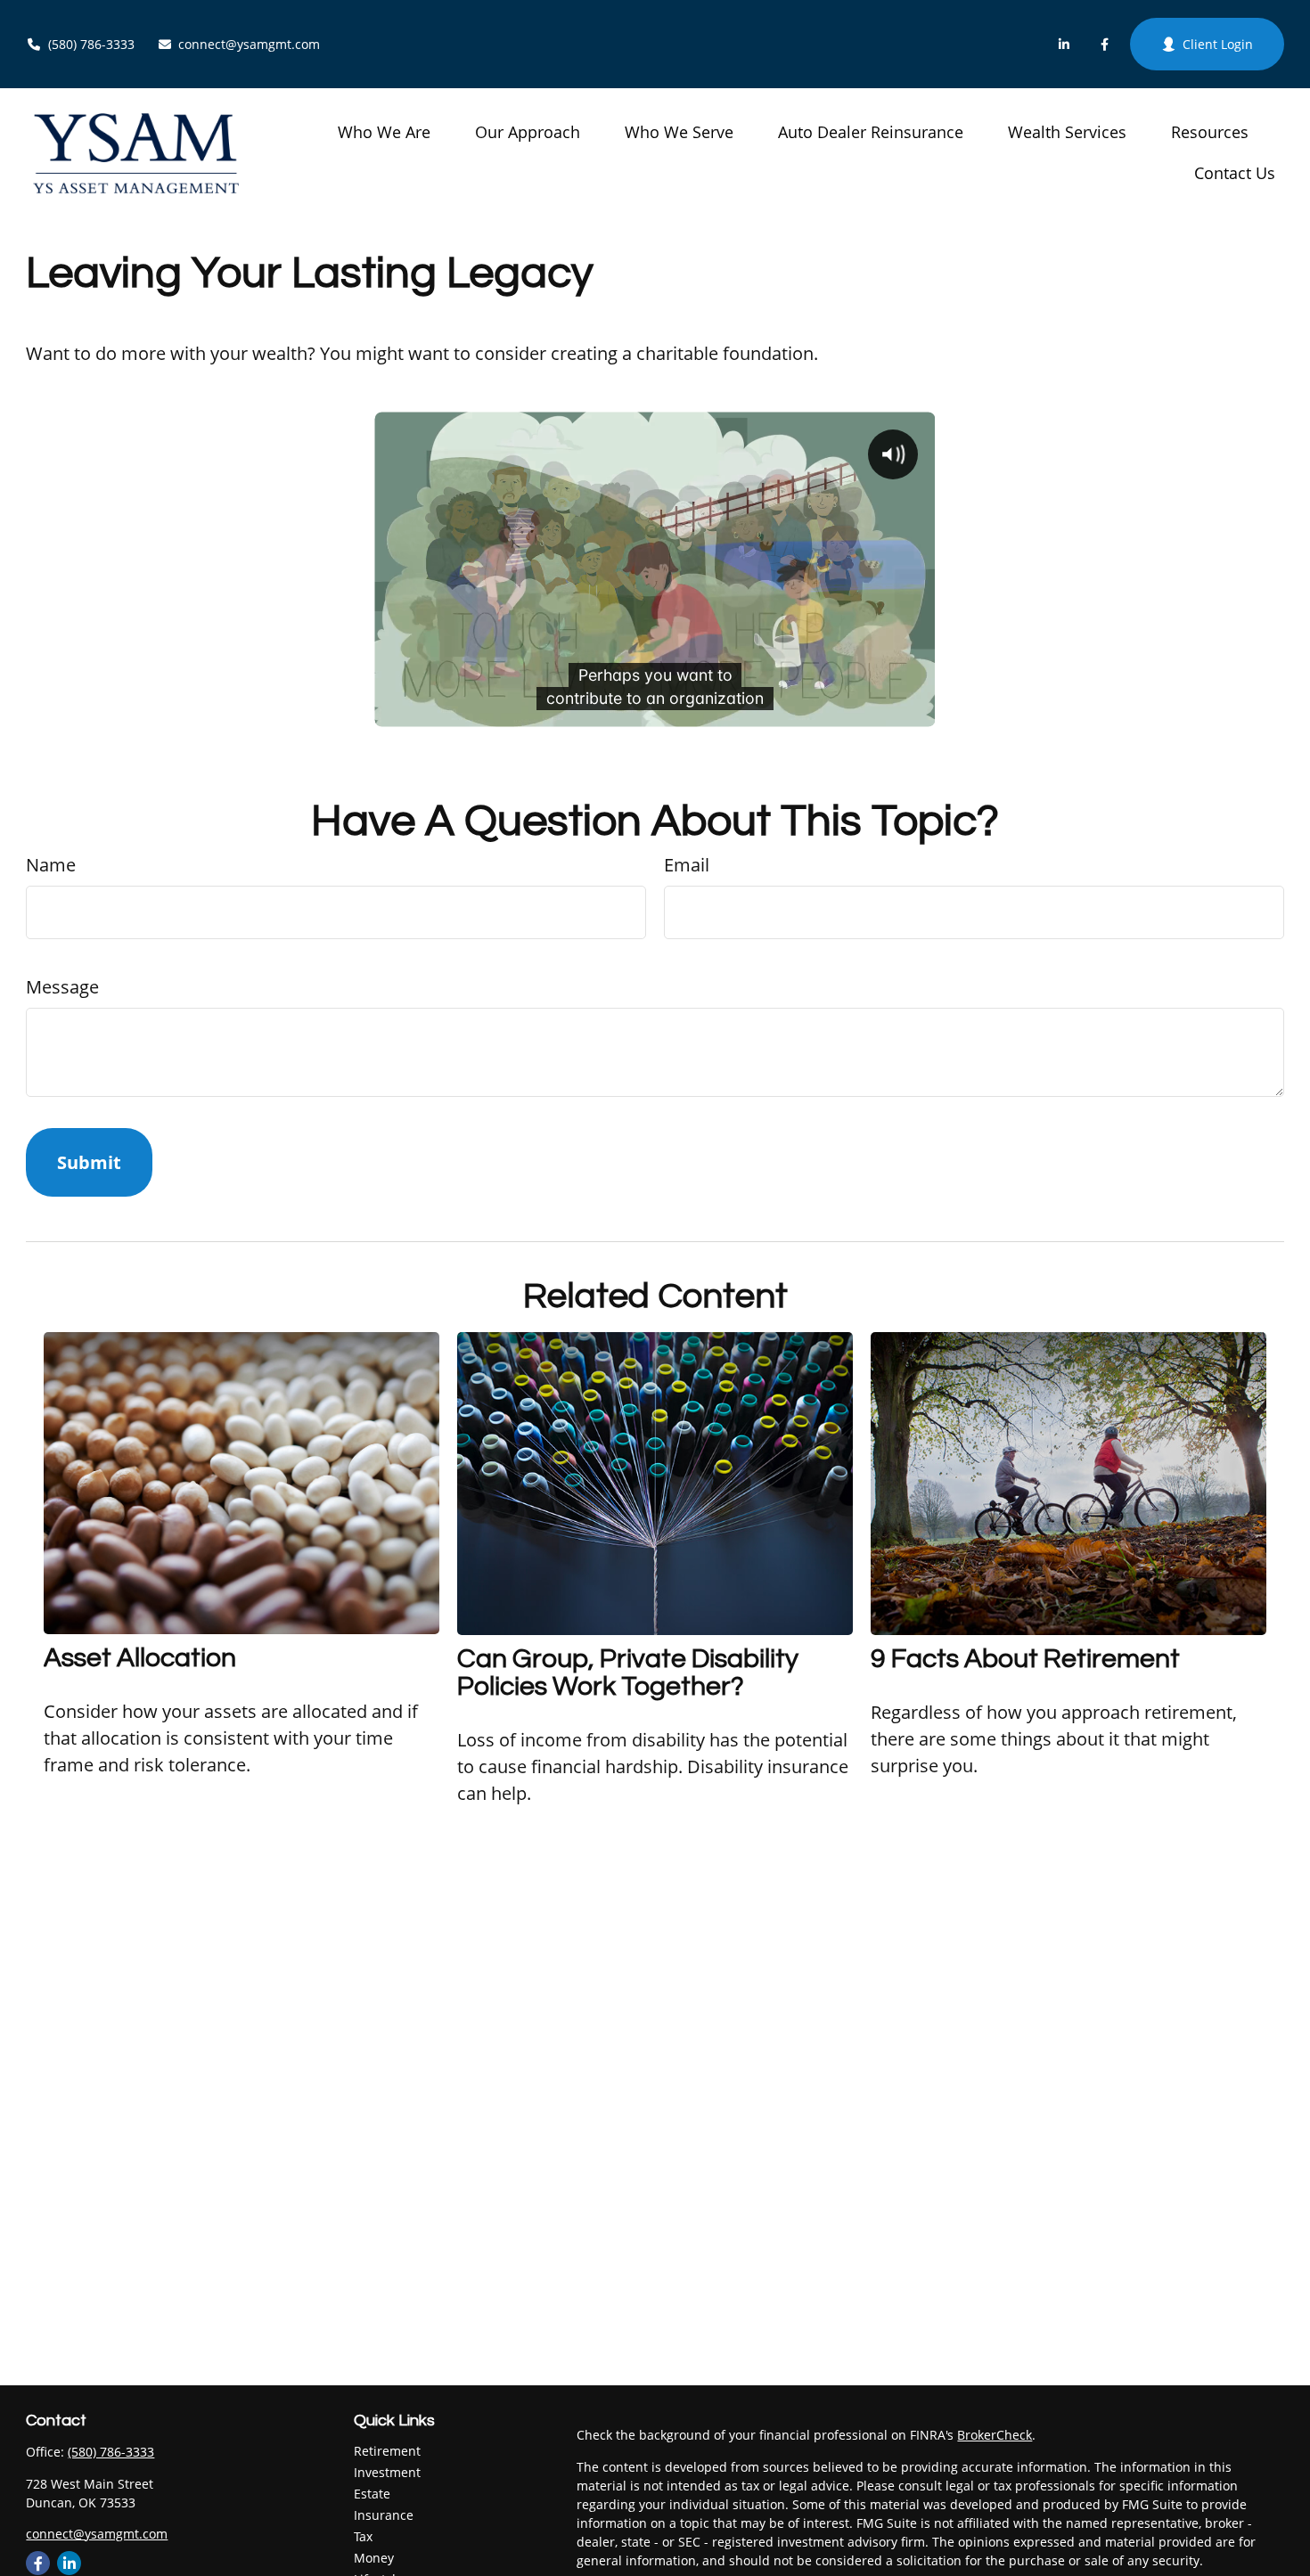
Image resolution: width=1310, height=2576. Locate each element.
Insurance (384, 2515)
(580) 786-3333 (91, 44)
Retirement (387, 2451)
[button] (384, 131)
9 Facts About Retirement (1025, 1659)
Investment (387, 2472)
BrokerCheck (995, 2435)
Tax (363, 2536)
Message (62, 987)
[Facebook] (1105, 45)
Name (51, 865)
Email (687, 865)
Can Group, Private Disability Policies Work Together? (628, 1672)
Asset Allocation (140, 1658)
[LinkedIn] (1064, 45)
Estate (372, 2494)
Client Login (1218, 44)
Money (374, 2558)
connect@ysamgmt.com (249, 44)
